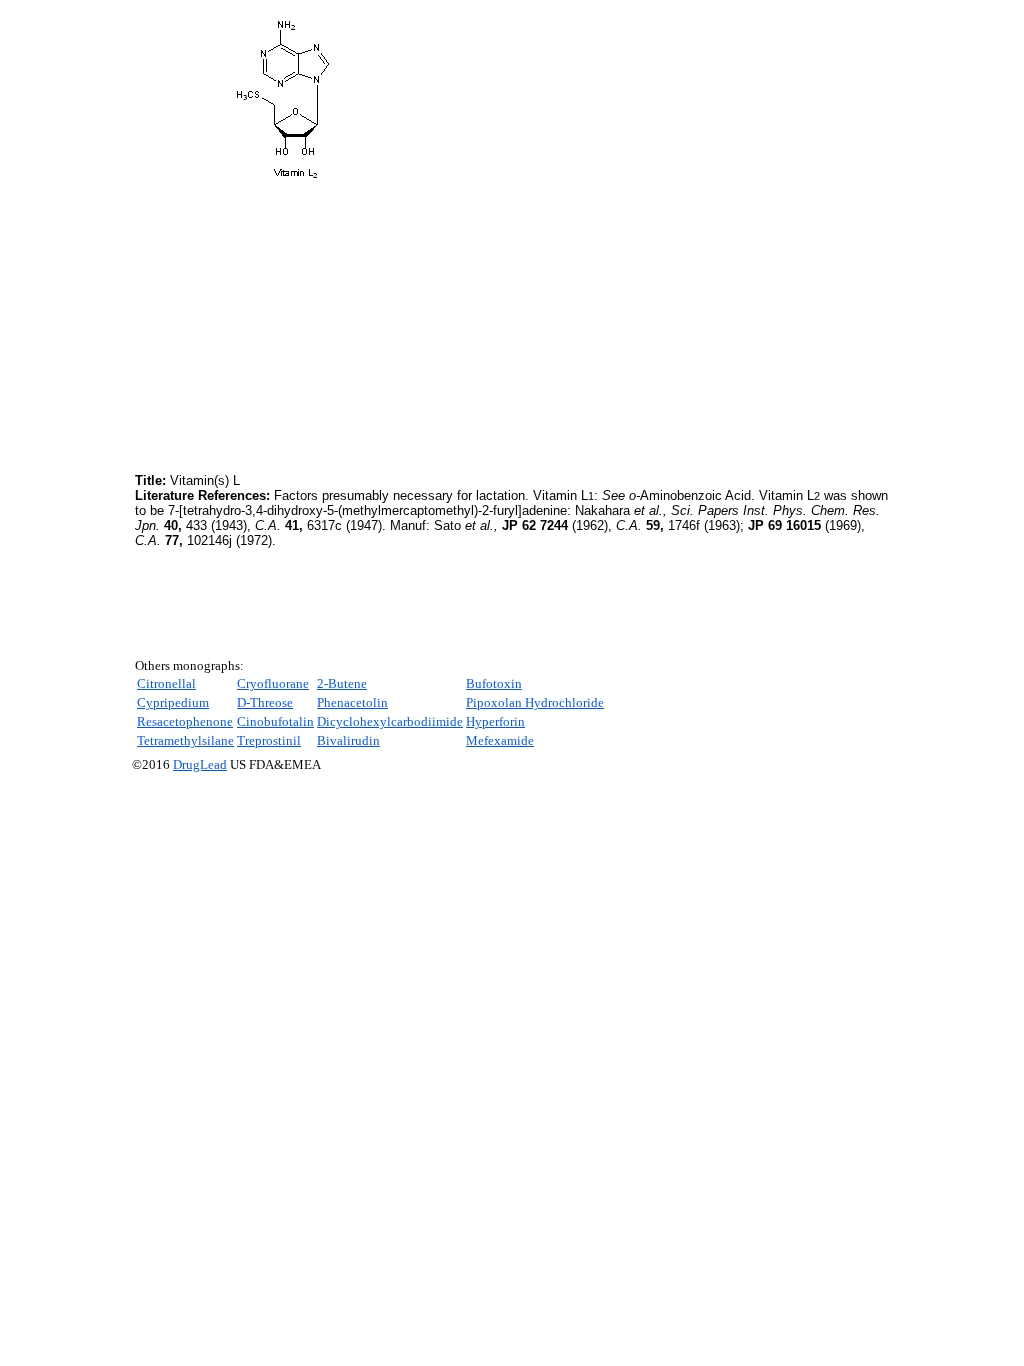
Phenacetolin (352, 702)
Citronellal (166, 683)
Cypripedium (173, 702)
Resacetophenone (185, 721)
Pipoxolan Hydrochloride (535, 702)
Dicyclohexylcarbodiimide (390, 721)
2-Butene (342, 683)
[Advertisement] (303, 329)
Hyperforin (495, 721)
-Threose (265, 702)
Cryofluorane (273, 683)
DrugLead (200, 764)
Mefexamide (500, 740)
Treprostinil (269, 740)
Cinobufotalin (275, 721)
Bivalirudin (348, 740)
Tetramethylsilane (185, 740)
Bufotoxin (494, 683)
